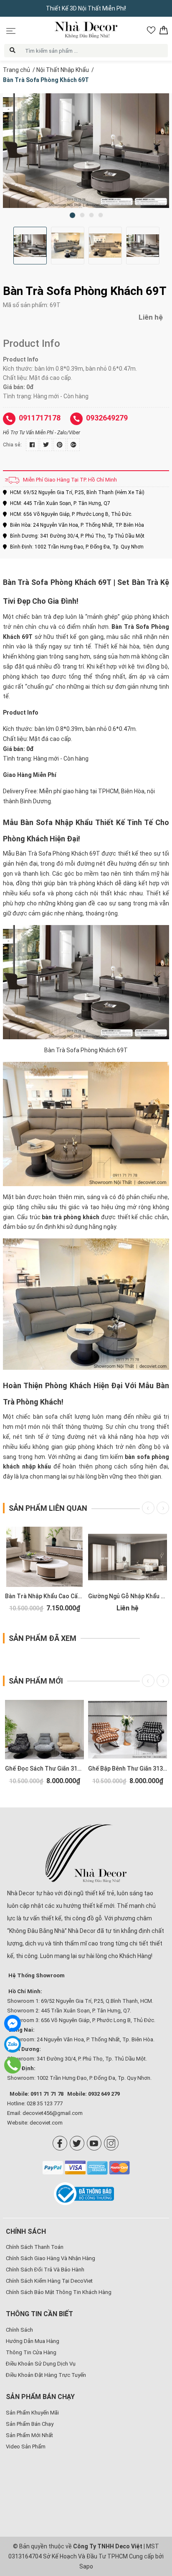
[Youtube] (94, 2143)
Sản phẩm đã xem (43, 1638)
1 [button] (72, 215)
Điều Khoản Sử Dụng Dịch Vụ (41, 2364)
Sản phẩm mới (36, 1681)
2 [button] (82, 215)
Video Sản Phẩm (26, 2447)
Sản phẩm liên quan (48, 1508)
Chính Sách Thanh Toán (35, 2247)
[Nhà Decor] (86, 1853)
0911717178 (40, 418)
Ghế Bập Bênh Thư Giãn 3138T (129, 1769)
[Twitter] (77, 2143)
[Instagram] (111, 2143)
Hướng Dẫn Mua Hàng (33, 2341)
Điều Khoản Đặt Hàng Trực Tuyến (46, 2375)
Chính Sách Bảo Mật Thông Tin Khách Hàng (59, 2292)
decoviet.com (46, 2123)
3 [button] (91, 215)
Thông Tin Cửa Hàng (31, 2352)
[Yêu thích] (151, 30)
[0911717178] (12, 2065)
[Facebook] (60, 2143)
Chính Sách (19, 2330)
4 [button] (101, 215)
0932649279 (107, 418)
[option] (86, 151)
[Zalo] (13, 2044)
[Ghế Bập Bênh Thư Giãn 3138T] (128, 1730)
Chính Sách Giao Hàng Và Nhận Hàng (51, 2258)
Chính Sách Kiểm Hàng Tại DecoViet (49, 2281)
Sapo (86, 2566)
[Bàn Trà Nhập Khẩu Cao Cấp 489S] (44, 1557)
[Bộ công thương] (86, 2194)
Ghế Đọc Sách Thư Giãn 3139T (47, 1769)
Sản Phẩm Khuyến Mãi (32, 2413)
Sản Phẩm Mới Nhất (29, 2435)
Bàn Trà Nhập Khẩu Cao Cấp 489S (51, 1596)
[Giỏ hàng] (164, 30)
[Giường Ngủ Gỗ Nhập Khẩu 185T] (128, 1557)
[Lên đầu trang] (153, 2515)
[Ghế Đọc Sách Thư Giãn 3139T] (44, 1730)
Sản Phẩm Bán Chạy (30, 2424)
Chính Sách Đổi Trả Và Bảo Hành (45, 2270)
